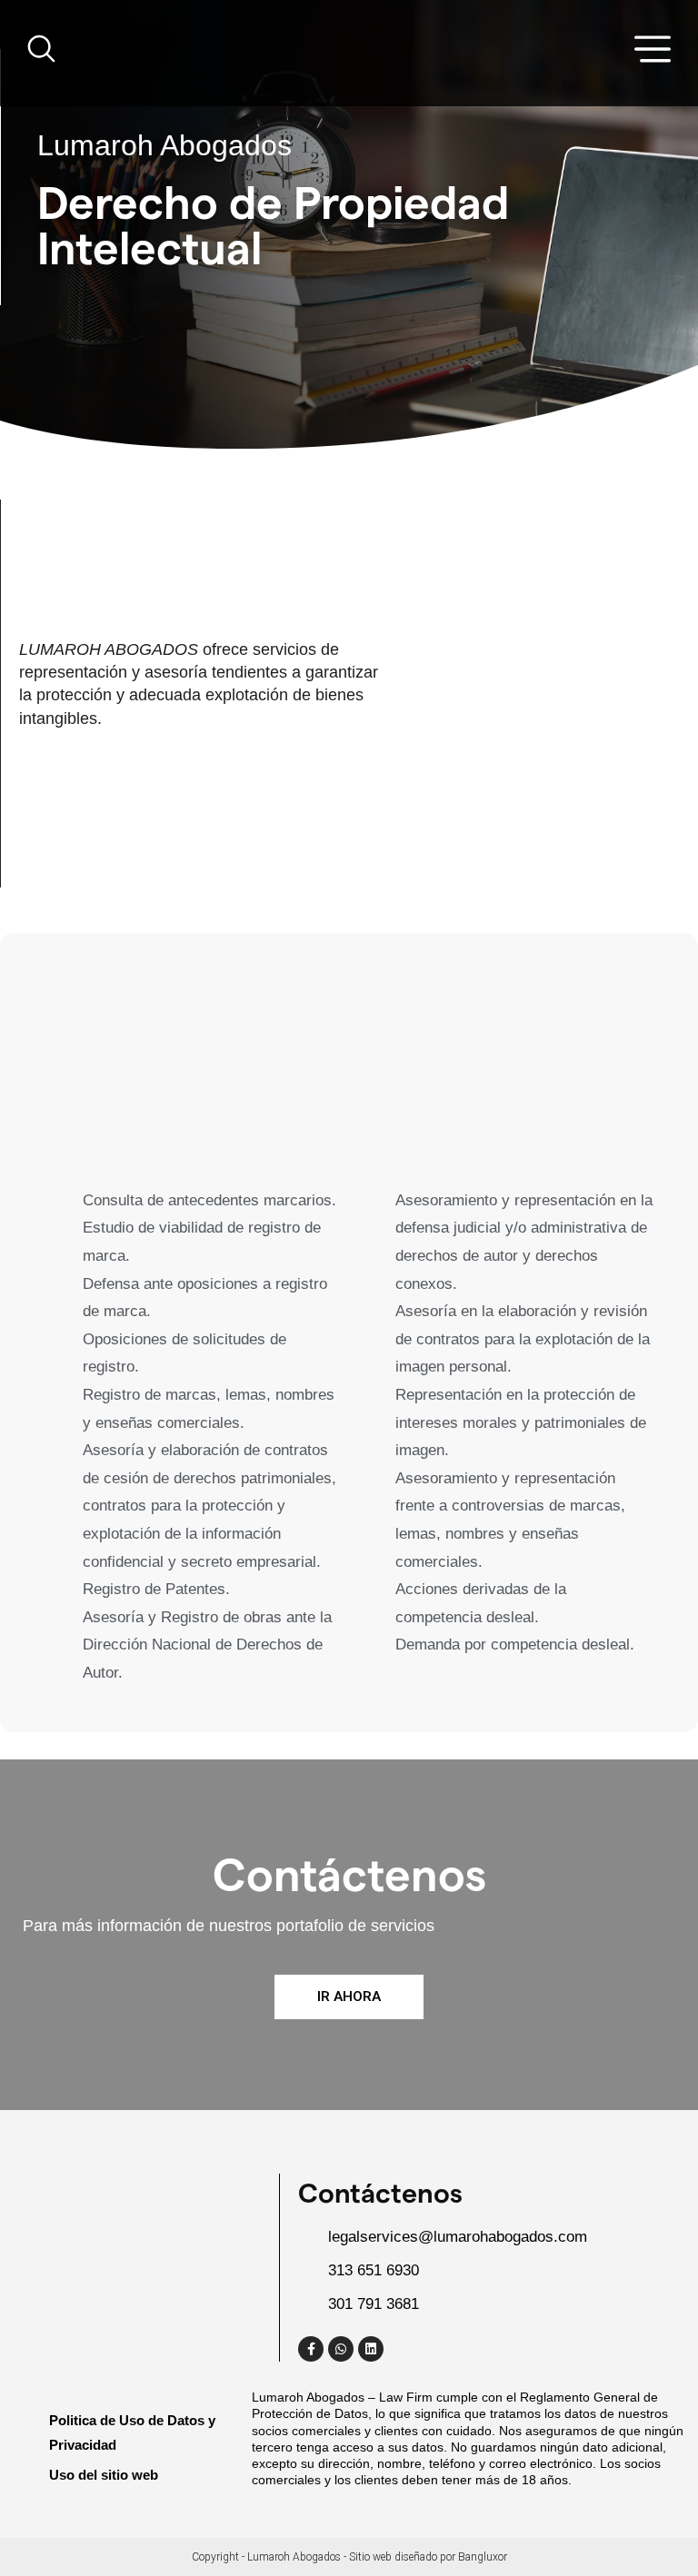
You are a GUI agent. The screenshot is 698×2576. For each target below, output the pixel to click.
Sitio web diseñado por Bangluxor (428, 2557)
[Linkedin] (371, 2349)
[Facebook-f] (311, 2349)
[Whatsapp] (341, 2349)
